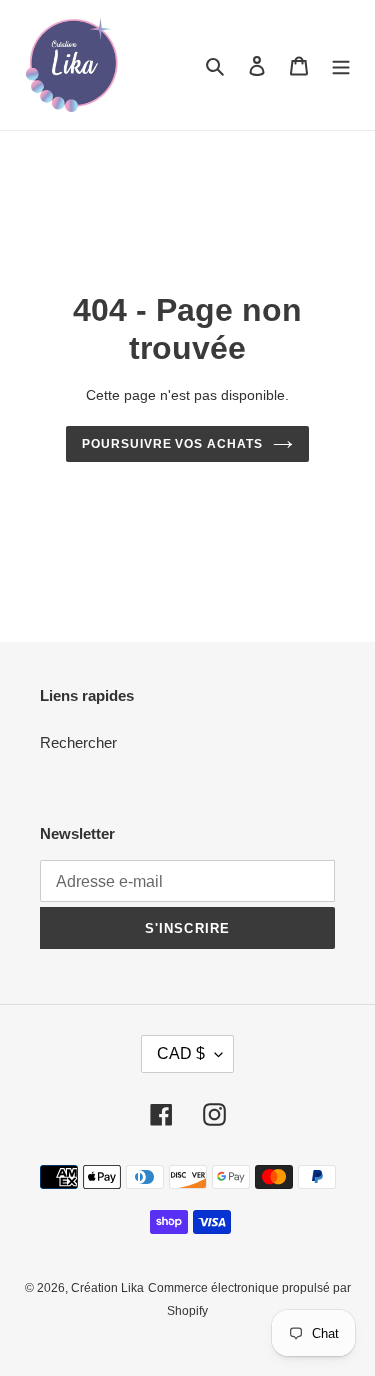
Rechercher (78, 742)
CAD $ (181, 1053)
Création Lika (107, 1288)
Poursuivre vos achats (172, 444)
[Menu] (341, 65)
